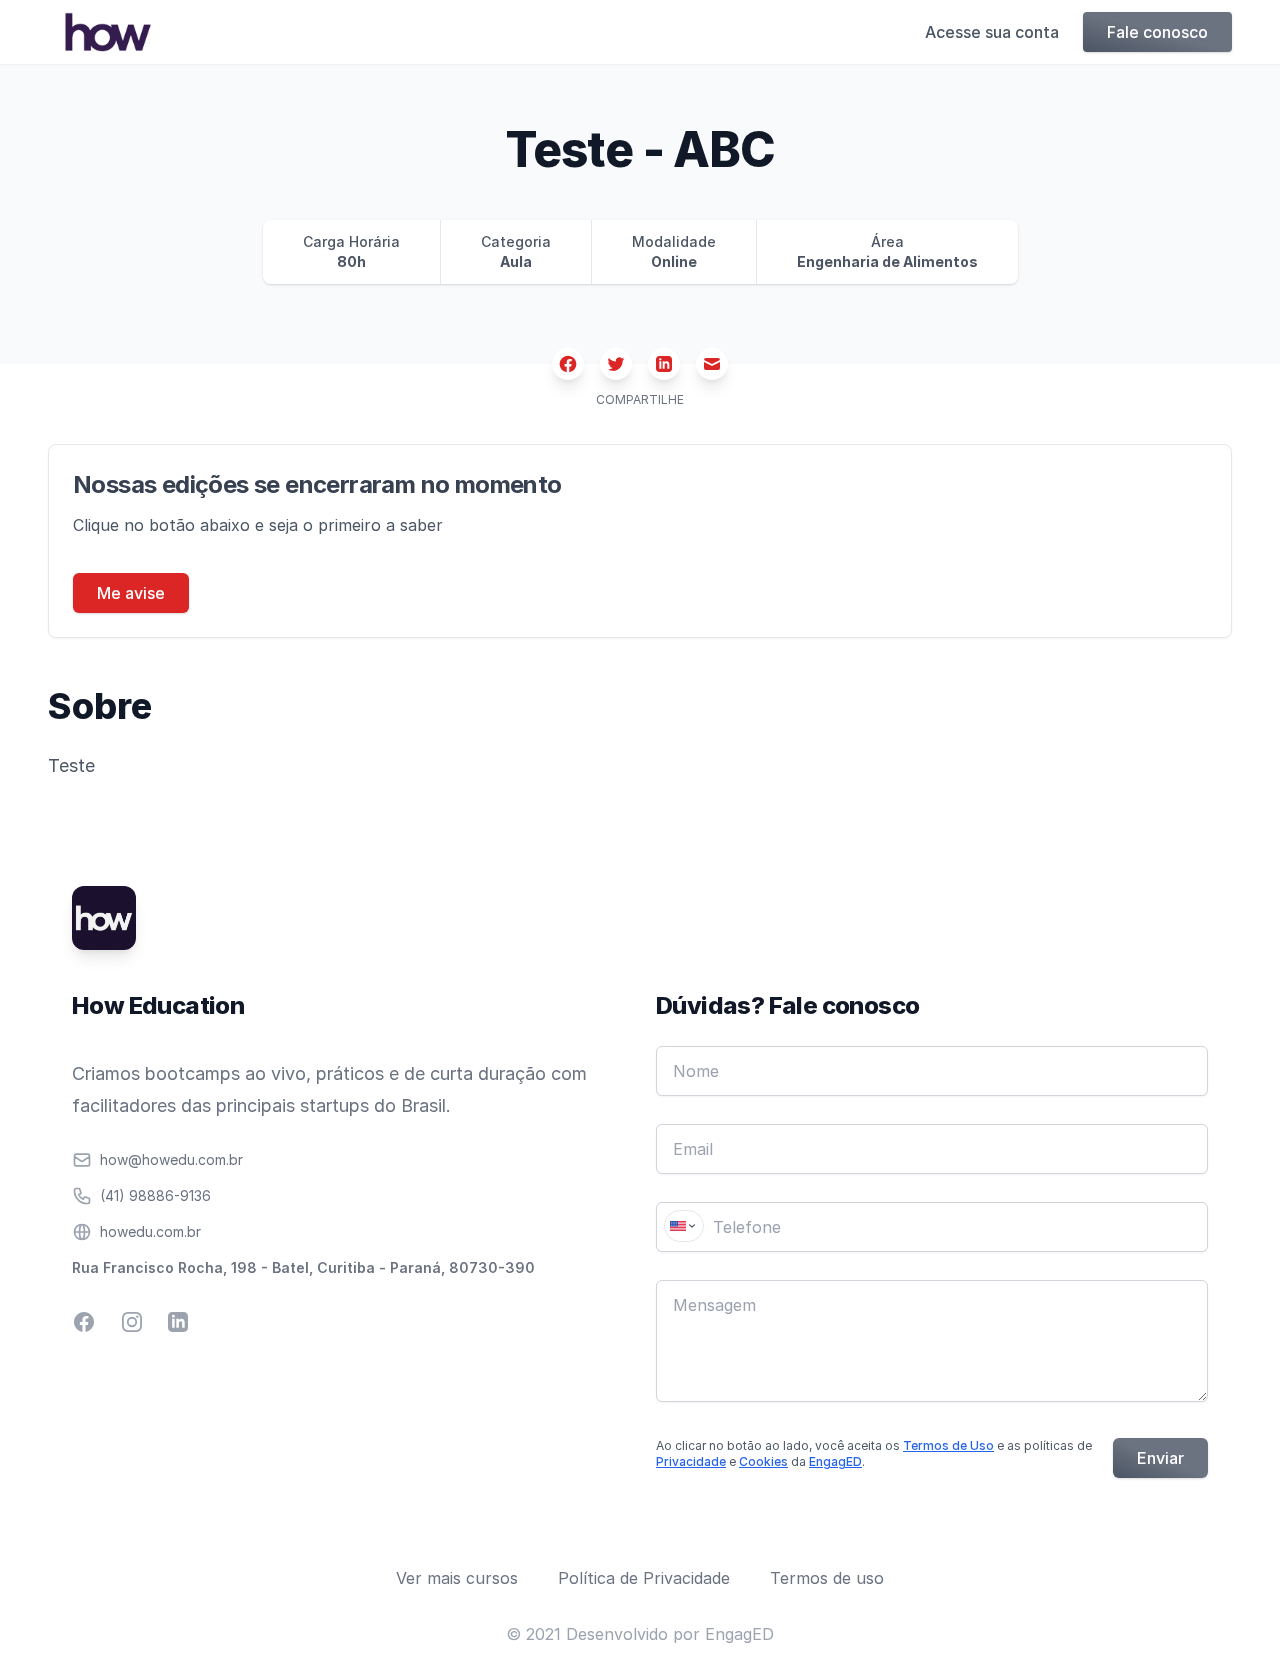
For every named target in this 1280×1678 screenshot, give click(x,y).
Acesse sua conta (992, 32)
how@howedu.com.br (171, 1159)
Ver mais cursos (457, 1578)
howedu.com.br (150, 1231)
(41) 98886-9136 (155, 1195)
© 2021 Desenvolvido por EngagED (640, 1634)
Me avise (131, 593)
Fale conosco (1157, 32)
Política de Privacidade (644, 1578)
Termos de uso (827, 1578)
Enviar (1160, 1458)
